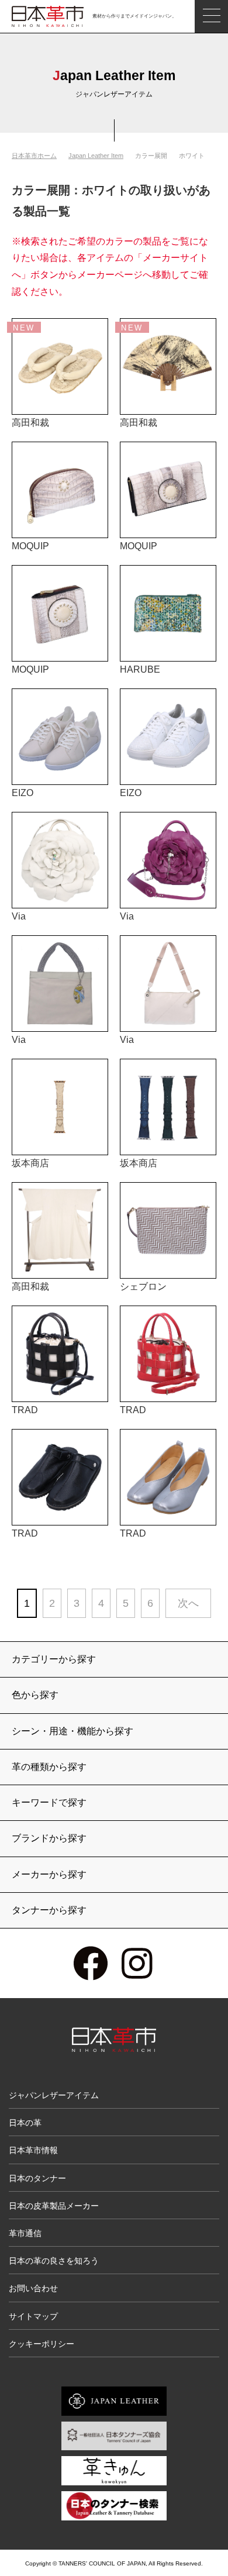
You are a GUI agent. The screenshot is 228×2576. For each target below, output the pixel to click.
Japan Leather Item (96, 156)
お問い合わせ (33, 2288)
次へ (188, 1603)
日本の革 (25, 2123)
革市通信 (25, 2233)
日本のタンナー (37, 2178)
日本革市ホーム (34, 156)
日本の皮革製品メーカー (54, 2206)
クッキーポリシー (42, 2344)
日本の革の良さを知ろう (54, 2261)
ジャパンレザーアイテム (54, 2095)
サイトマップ (33, 2316)
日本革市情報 (33, 2150)
